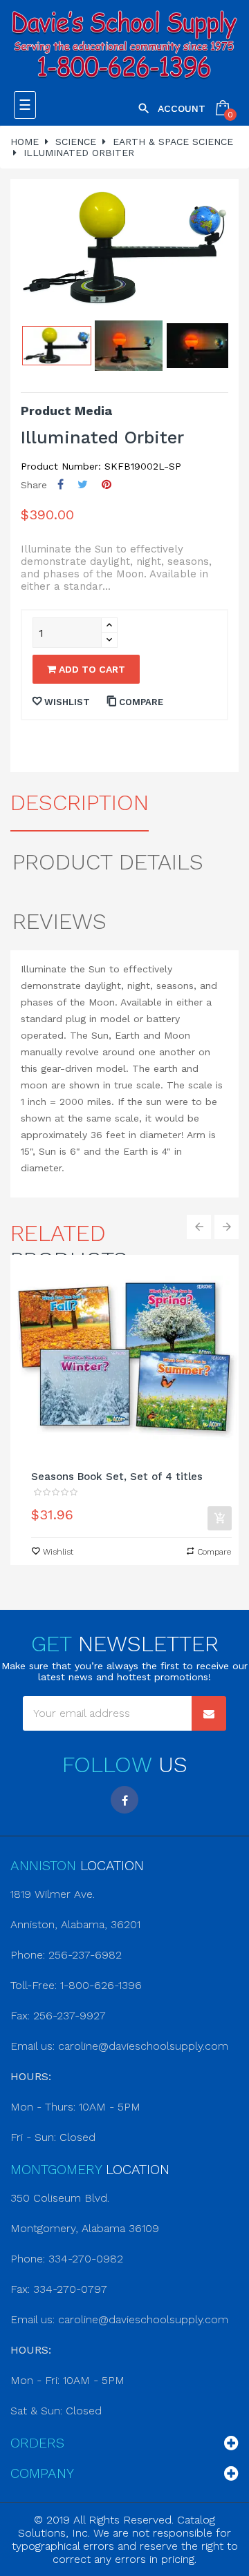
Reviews (59, 921)
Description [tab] (80, 802)
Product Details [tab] (108, 862)
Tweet (83, 484)
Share (61, 484)
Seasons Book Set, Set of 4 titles (117, 1477)
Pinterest (107, 484)
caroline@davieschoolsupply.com (143, 2046)
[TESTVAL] (124, 46)
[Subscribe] (209, 1713)
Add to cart (91, 669)
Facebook (124, 1800)
